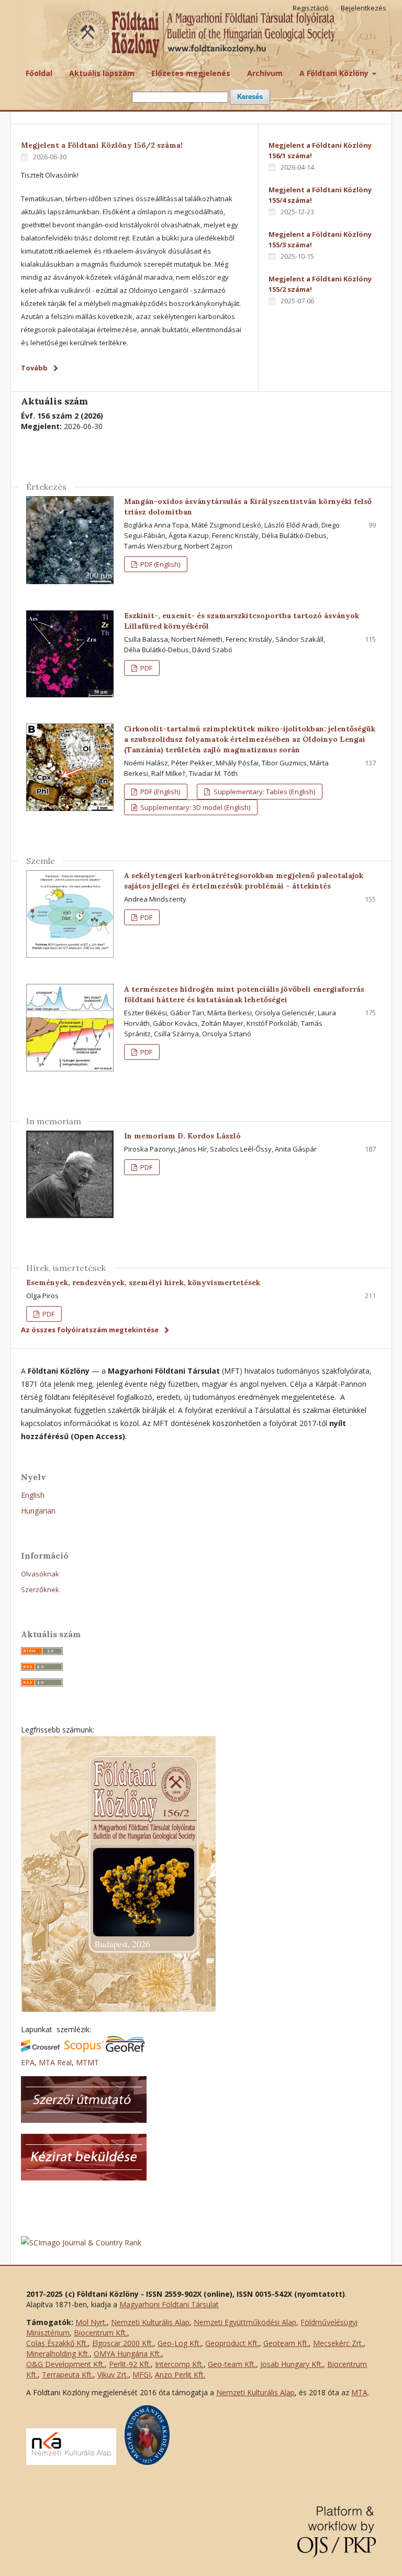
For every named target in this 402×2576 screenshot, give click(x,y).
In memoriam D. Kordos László (182, 1136)
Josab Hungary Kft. (292, 2364)
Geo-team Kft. (232, 2364)
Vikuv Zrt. (113, 2375)
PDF (146, 668)
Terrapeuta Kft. (68, 2375)
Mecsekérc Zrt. (338, 2343)
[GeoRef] (125, 2049)
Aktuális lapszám (102, 73)
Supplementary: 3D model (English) (194, 807)
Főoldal (39, 73)
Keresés (250, 97)
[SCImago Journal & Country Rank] (81, 2243)
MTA (359, 2392)
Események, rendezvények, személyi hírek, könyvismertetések (143, 1282)
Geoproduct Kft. (232, 2343)
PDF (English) (159, 564)
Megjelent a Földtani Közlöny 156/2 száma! (102, 145)
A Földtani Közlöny (335, 73)
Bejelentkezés (364, 8)
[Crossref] (41, 2049)
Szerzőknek (40, 1590)
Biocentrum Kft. (100, 2333)
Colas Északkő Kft (56, 2343)
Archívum (265, 73)
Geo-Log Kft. (179, 2343)
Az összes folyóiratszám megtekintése (90, 1330)
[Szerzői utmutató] (84, 2120)
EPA (28, 2062)
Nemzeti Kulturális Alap (150, 2322)
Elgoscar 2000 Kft (122, 2343)
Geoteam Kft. (286, 2343)
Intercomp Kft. (179, 2364)
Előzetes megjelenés (191, 73)
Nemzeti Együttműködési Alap (245, 2322)
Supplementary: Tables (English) (264, 792)
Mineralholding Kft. (58, 2354)
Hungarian (38, 1511)
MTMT (87, 2062)
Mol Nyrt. (91, 2322)
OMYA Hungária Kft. (127, 2354)
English (33, 1495)
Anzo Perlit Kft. (180, 2375)
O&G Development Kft (65, 2364)
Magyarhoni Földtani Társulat (169, 2304)
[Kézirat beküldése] (84, 2178)
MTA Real (55, 2062)
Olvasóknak (40, 1574)
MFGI (142, 2375)
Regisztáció (311, 8)
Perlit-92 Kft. (130, 2364)
